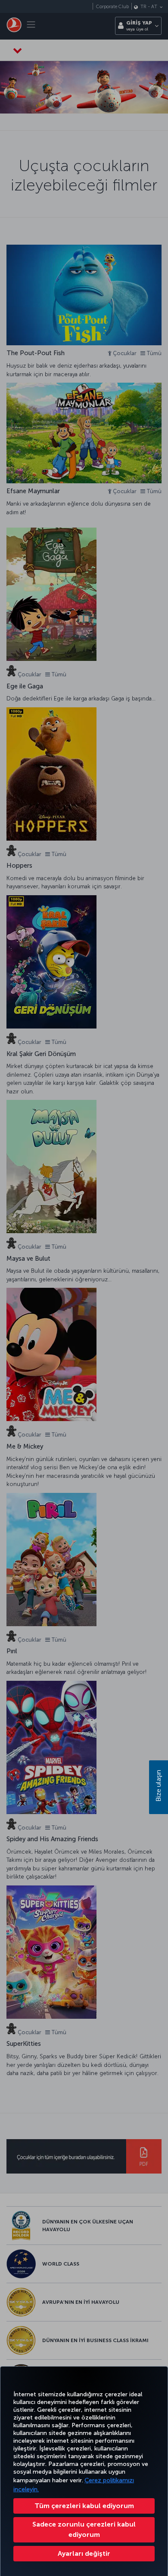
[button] (84, 2554)
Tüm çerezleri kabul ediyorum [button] (84, 2506)
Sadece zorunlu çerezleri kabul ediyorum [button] (84, 2529)
